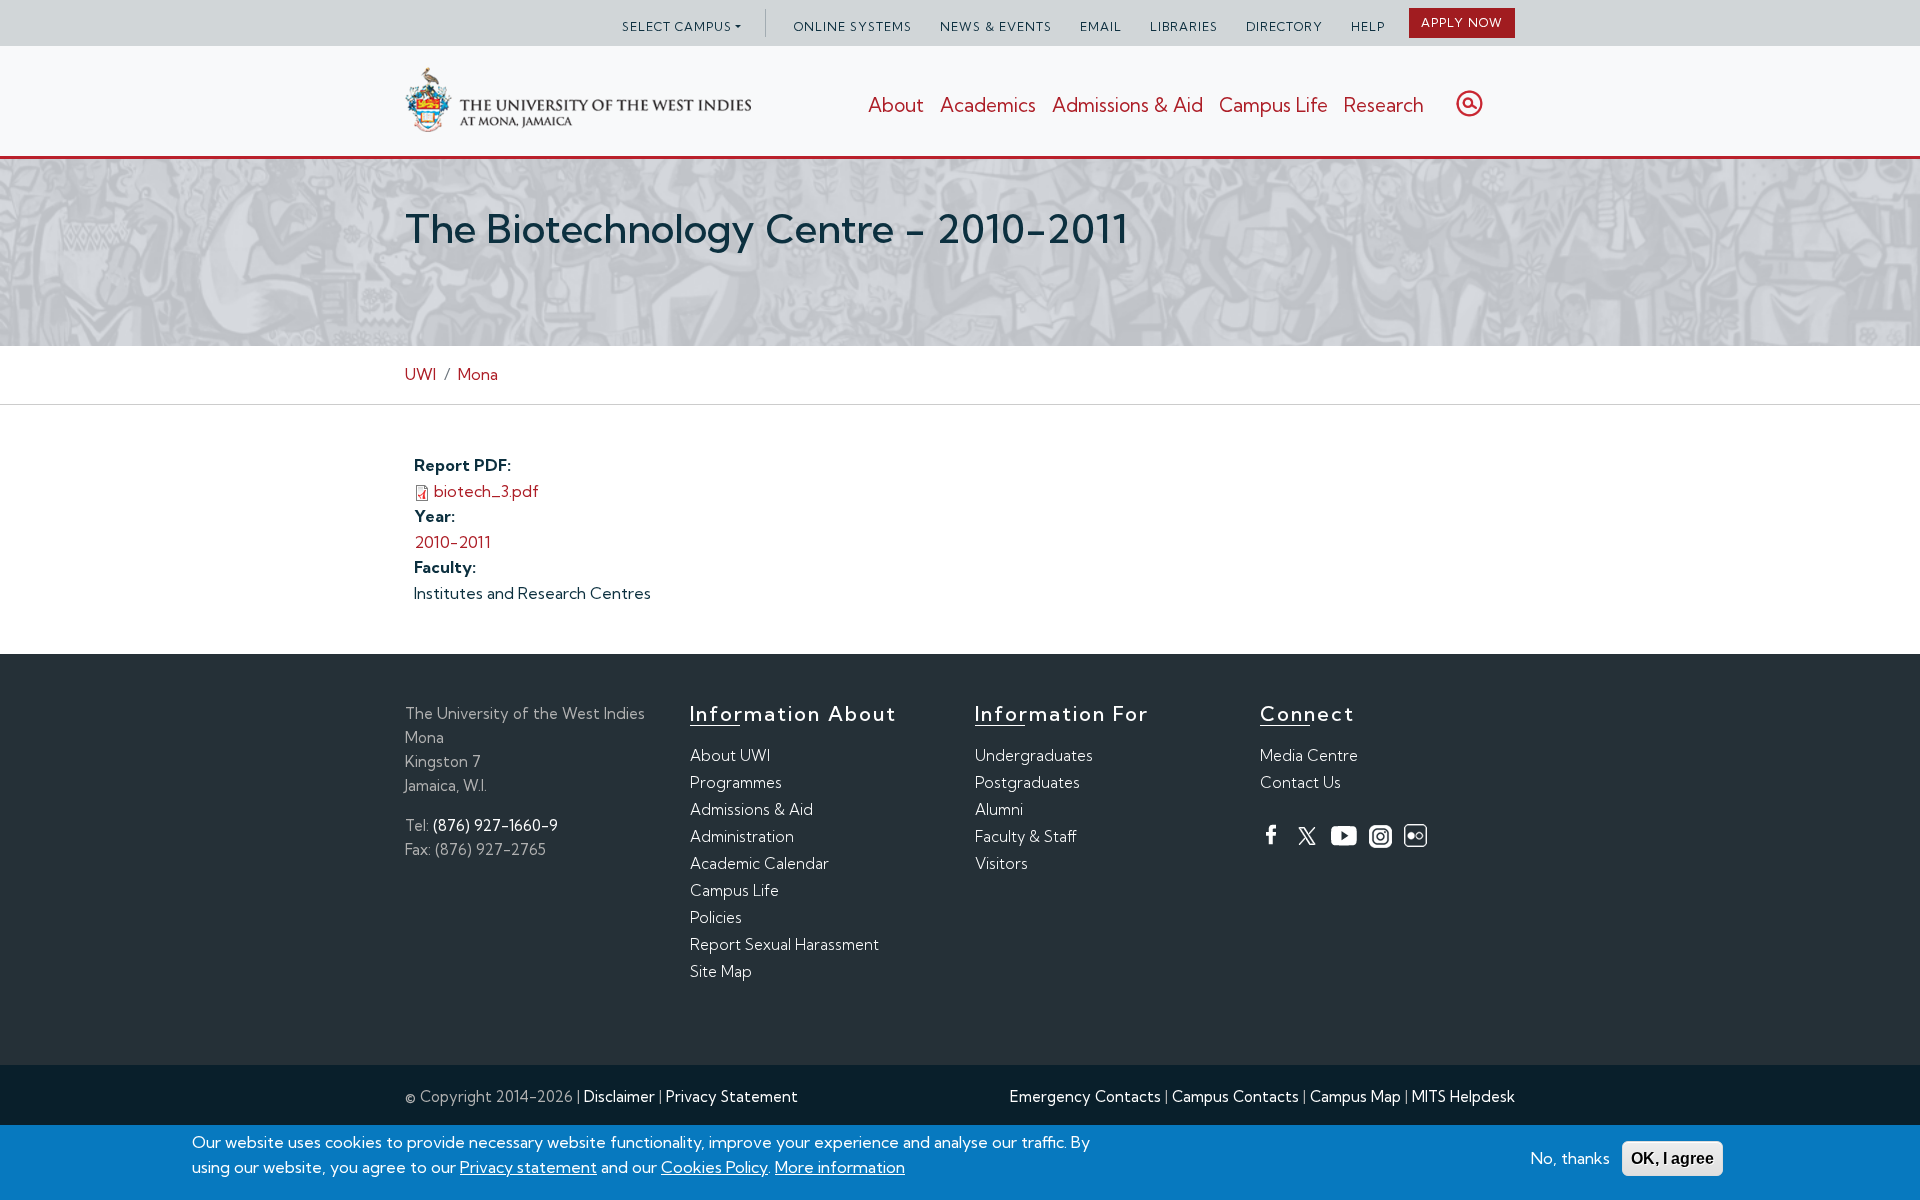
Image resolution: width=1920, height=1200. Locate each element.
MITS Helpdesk (1463, 1096)
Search (1469, 103)
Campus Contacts (1235, 1096)
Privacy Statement (732, 1096)
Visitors (1001, 863)
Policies (716, 917)
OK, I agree (1672, 1158)
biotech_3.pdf (486, 491)
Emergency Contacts (1085, 1096)
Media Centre (1309, 755)
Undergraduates (1034, 755)
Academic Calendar (759, 863)
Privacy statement (528, 1167)
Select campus (677, 26)
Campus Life (1273, 105)
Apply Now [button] (1462, 22)
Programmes (736, 782)
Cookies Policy (714, 1167)
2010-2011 (452, 542)
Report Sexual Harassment (784, 944)
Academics (988, 105)
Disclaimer (619, 1096)
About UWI (730, 755)
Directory (1284, 26)
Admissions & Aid (1127, 105)
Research (1384, 105)
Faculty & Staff (1026, 836)
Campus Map (1355, 1096)
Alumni (999, 809)
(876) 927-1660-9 (495, 825)
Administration (742, 836)
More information (840, 1167)
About (896, 105)
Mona (478, 374)
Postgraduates (1027, 782)
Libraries (1184, 26)
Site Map (721, 971)
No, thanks (1570, 1158)
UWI (420, 374)
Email (1101, 26)
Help (1368, 26)
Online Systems (853, 26)
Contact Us (1300, 782)
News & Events (996, 26)
